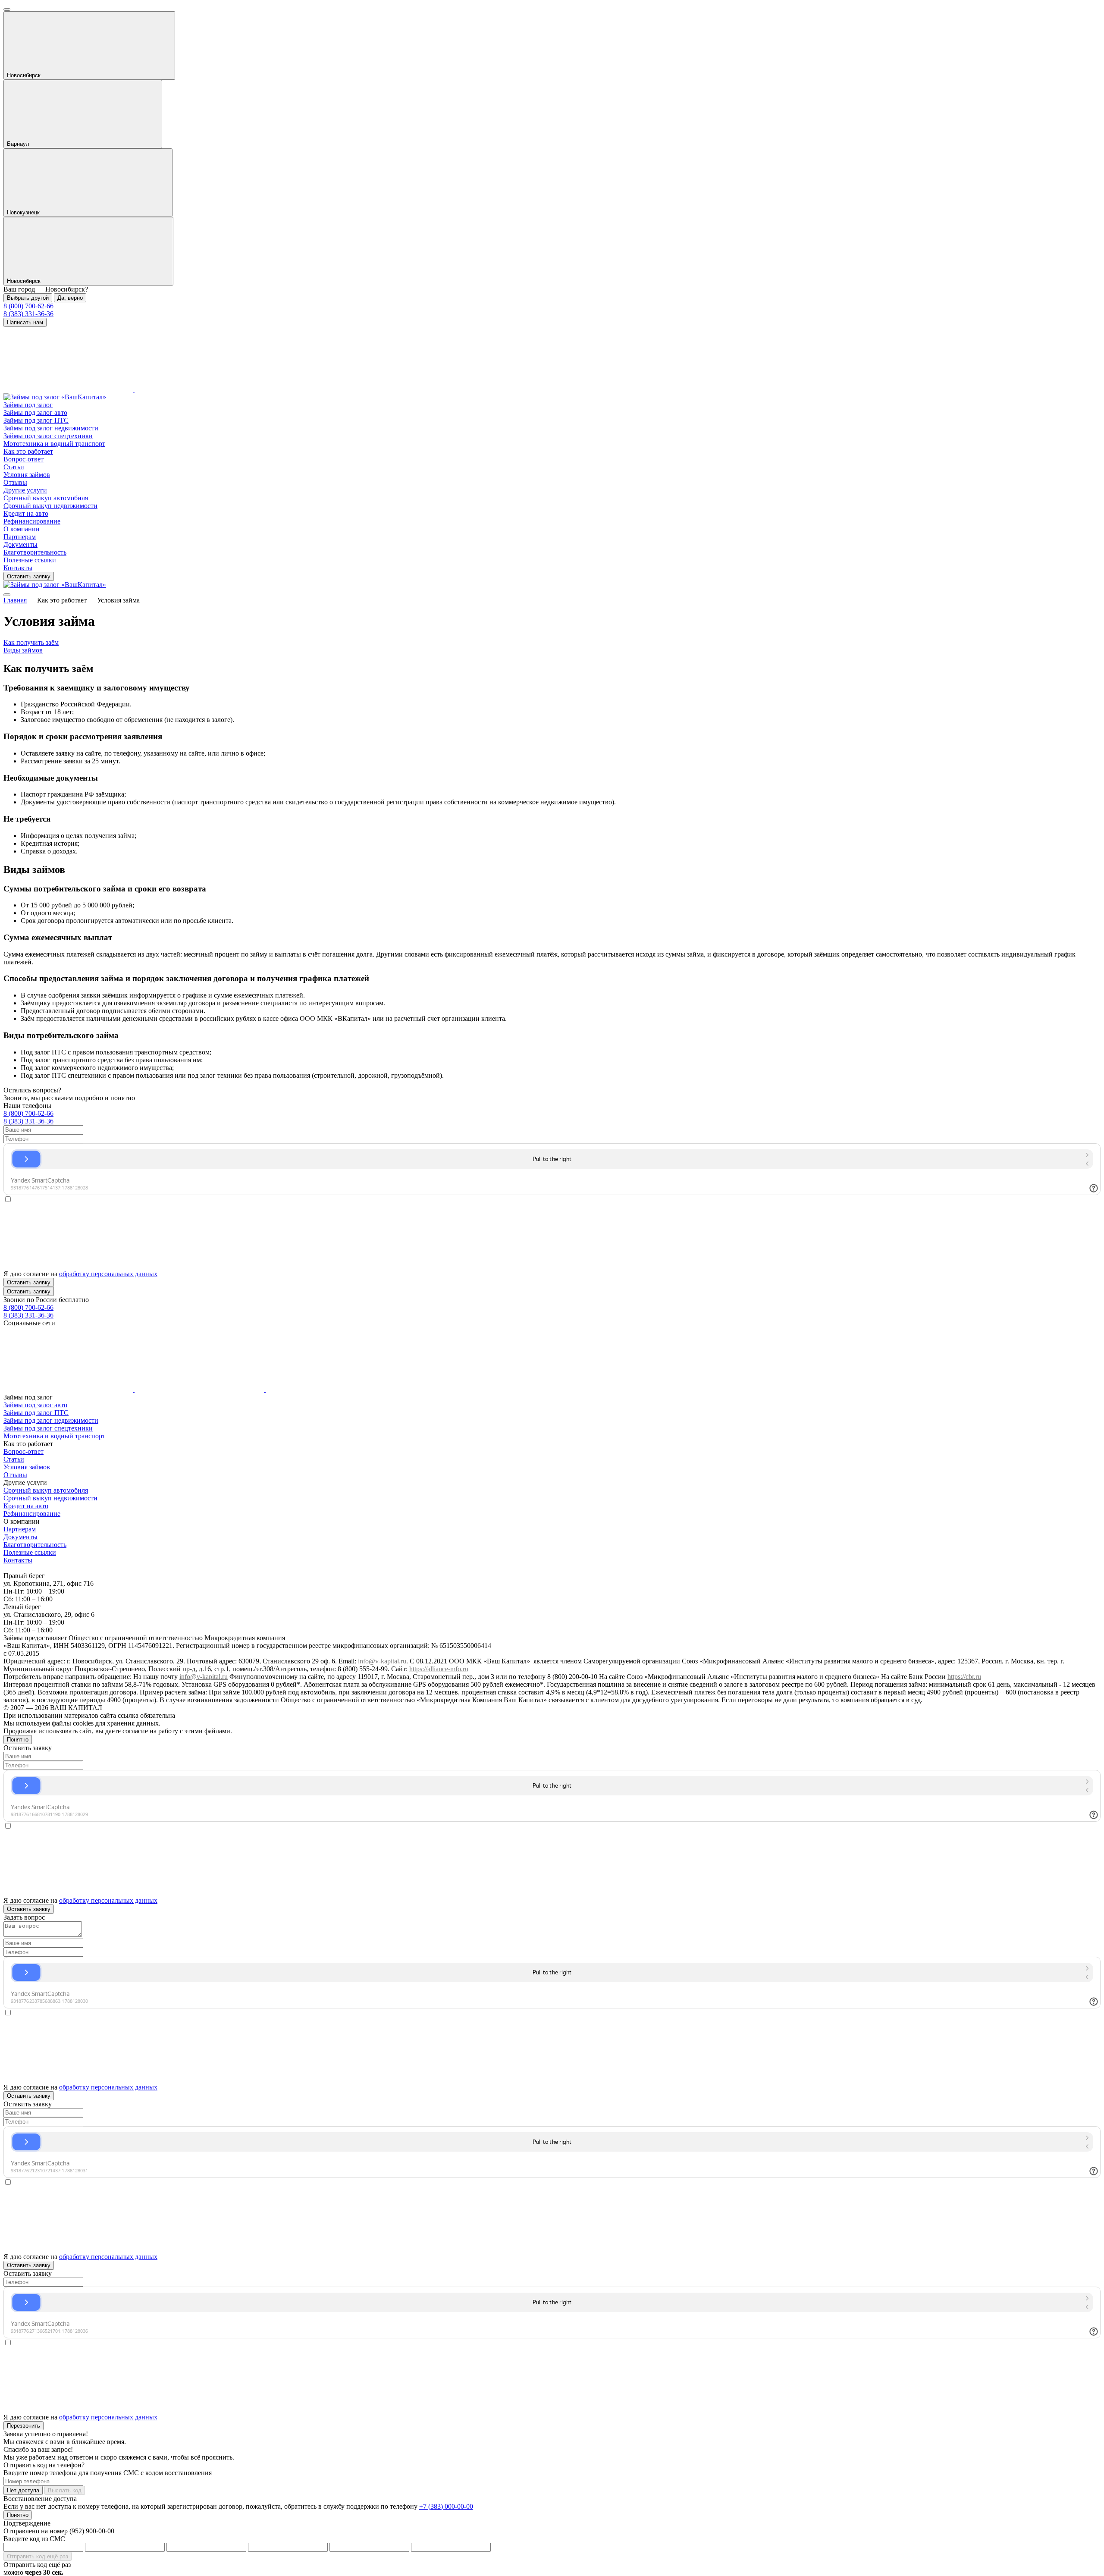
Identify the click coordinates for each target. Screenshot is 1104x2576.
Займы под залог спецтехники (48, 436)
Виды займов (23, 650)
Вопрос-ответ (24, 459)
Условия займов (27, 475)
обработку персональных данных (108, 1274)
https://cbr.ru (964, 1677)
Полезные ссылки (30, 560)
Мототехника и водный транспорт (54, 444)
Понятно (18, 1740)
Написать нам (25, 322)
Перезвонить (24, 2426)
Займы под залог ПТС (36, 420)
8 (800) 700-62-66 (28, 306)
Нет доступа (23, 2490)
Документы (20, 544)
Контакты (18, 568)
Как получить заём (31, 642)
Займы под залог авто (35, 413)
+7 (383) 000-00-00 (446, 2506)
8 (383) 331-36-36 (28, 314)
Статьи (14, 467)
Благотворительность (35, 552)
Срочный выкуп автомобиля (46, 498)
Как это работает (28, 451)
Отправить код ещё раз (38, 2556)
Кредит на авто (26, 513)
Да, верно (70, 298)
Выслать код (65, 2490)
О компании (22, 529)
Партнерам (20, 537)
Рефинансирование (32, 521)
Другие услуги (25, 490)
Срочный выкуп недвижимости (50, 506)
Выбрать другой (28, 298)
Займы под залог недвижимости (51, 428)
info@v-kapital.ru (382, 1661)
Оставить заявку (29, 576)
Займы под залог (28, 405)
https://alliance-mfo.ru (439, 1669)
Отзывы (15, 482)
